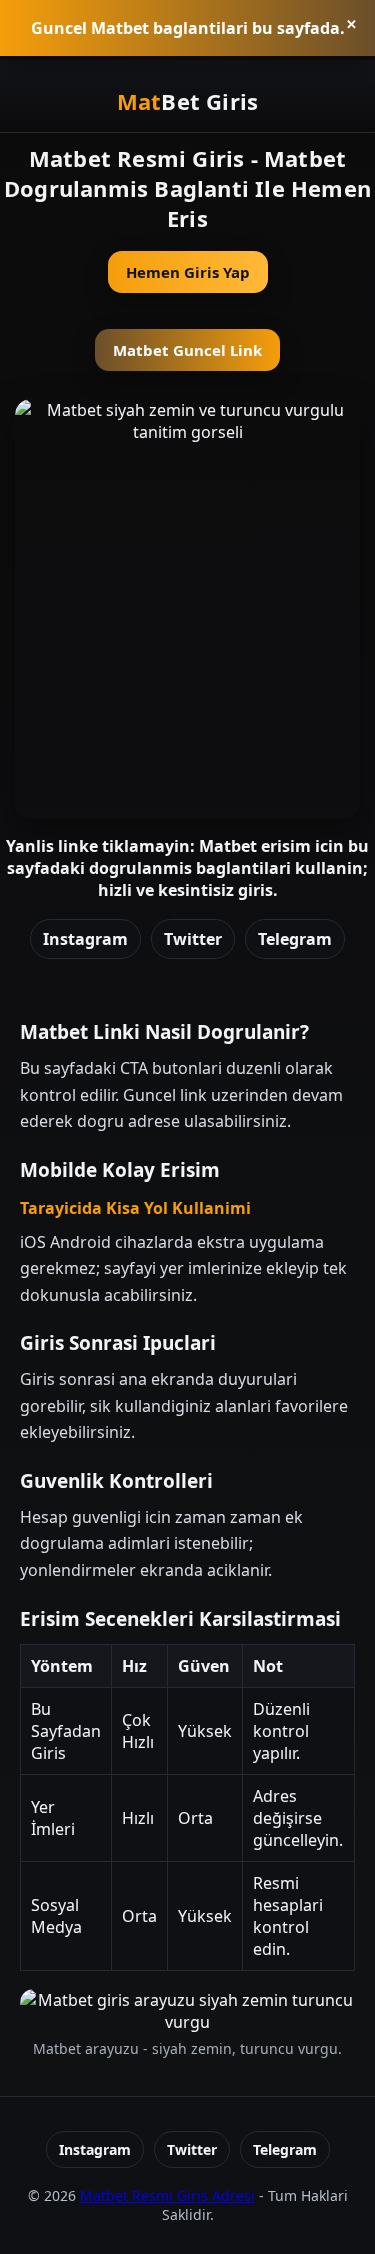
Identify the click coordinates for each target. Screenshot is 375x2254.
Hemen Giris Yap (188, 272)
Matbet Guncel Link (187, 350)
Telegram (295, 939)
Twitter (193, 939)
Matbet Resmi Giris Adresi (167, 2195)
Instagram (85, 939)
